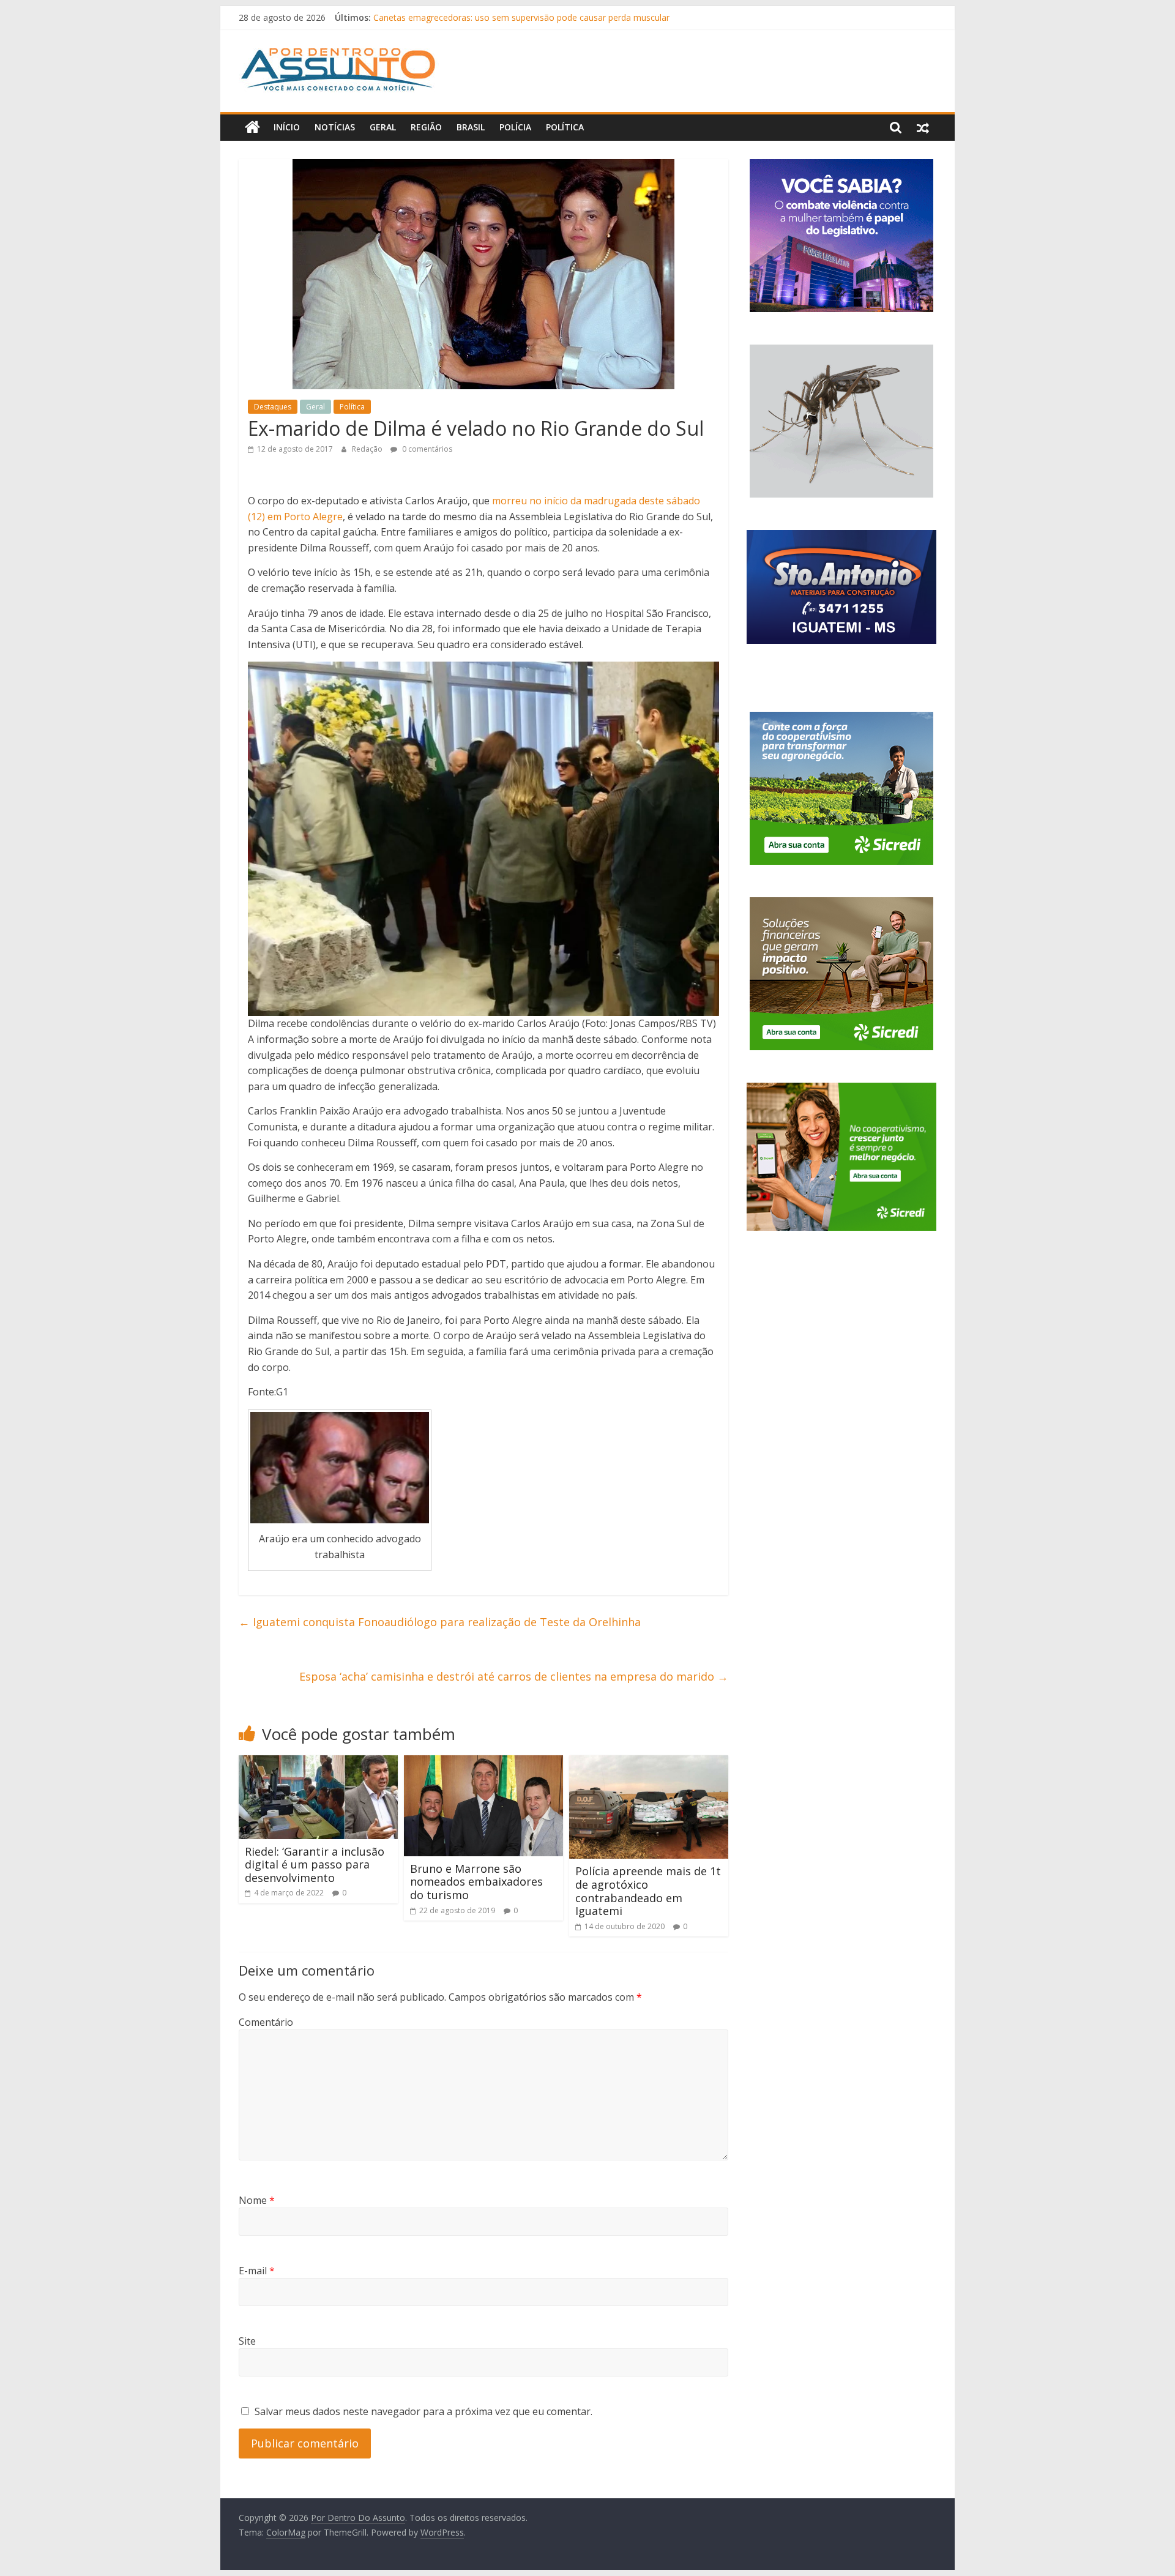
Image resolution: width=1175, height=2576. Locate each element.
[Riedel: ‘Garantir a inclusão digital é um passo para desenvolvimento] (318, 1763)
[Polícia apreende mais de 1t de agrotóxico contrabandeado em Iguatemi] (649, 1763)
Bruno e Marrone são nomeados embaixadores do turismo (476, 1882)
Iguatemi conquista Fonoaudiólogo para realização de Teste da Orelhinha (440, 1622)
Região (426, 127)
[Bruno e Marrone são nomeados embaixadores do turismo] (483, 1763)
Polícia (515, 127)
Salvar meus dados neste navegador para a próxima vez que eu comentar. (423, 2411)
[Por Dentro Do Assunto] (252, 127)
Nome (257, 2200)
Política (565, 127)
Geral (383, 127)
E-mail (257, 2271)
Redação (368, 449)
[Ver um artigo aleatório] (923, 127)
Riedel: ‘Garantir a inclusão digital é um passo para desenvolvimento (315, 1865)
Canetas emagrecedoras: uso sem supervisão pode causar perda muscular (521, 17)
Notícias (335, 127)
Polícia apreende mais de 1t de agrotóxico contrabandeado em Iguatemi (648, 1891)
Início (287, 127)
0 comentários (426, 449)
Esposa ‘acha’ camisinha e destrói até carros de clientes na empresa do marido (514, 1676)
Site (247, 2341)
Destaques (273, 407)
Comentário (266, 2022)
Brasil (471, 127)
